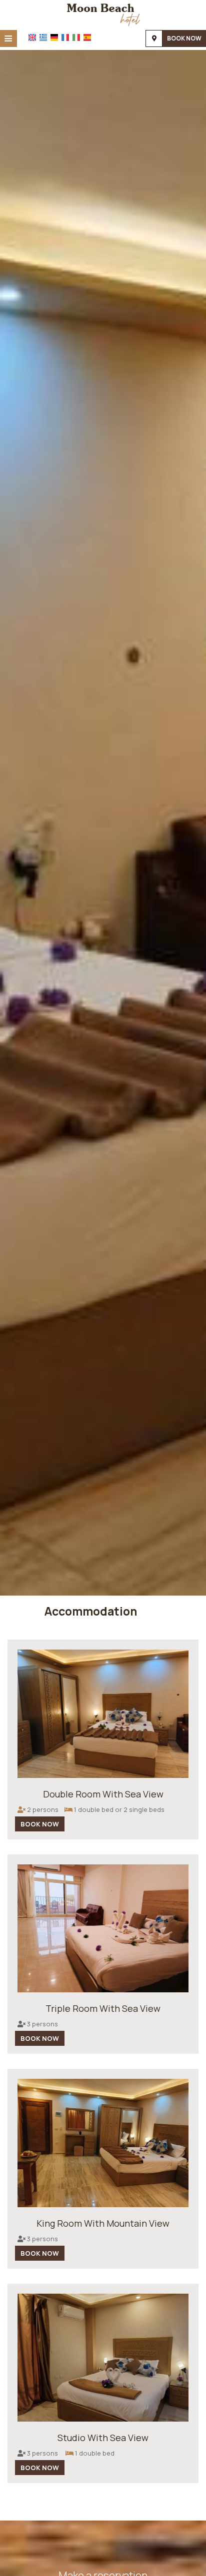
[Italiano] (76, 37)
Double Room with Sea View (103, 1794)
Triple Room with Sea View (103, 2008)
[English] (32, 37)
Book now (184, 38)
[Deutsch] (54, 37)
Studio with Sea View (103, 2438)
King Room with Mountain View (103, 2223)
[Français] (65, 37)
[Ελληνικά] (43, 37)
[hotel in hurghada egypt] (103, 14)
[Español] (87, 37)
